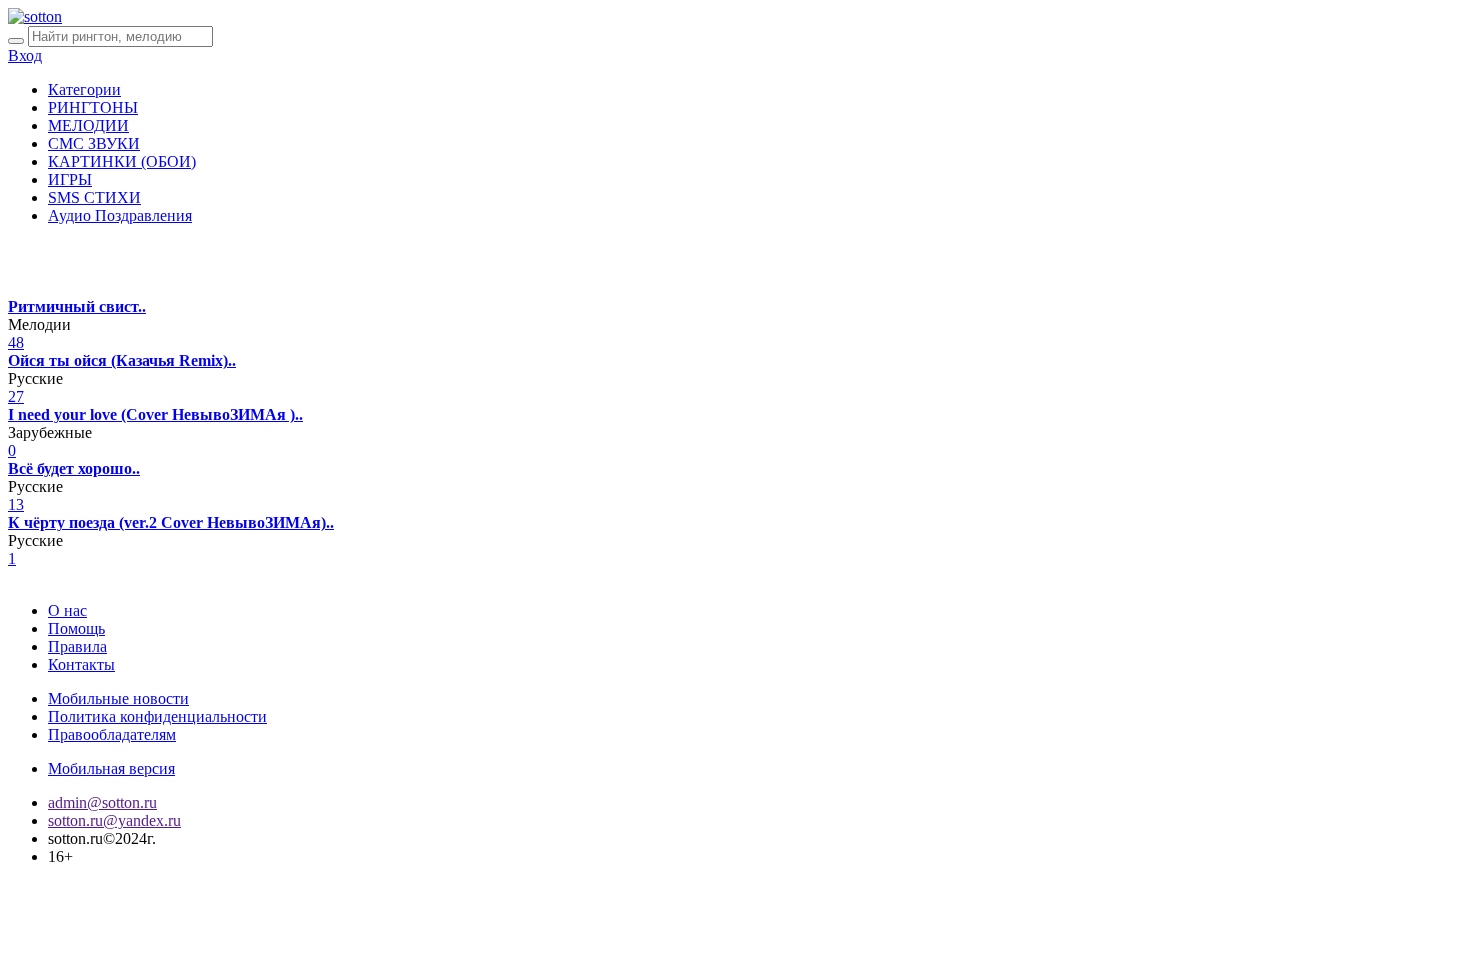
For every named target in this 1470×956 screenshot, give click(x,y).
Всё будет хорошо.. (74, 468)
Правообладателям (112, 734)
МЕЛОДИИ (88, 125)
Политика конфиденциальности (157, 716)
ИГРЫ (70, 179)
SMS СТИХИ (94, 197)
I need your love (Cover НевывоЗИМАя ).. (155, 414)
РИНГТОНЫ (93, 107)
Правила (77, 646)
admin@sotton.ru (102, 802)
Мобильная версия (111, 768)
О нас (67, 610)
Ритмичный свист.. (77, 306)
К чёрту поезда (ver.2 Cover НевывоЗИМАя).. (171, 522)
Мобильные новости (118, 698)
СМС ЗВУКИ (94, 143)
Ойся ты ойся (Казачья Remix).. (122, 360)
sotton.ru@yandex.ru (114, 820)
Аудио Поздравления (120, 215)
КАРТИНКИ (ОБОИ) (122, 161)
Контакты (81, 664)
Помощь (76, 628)
